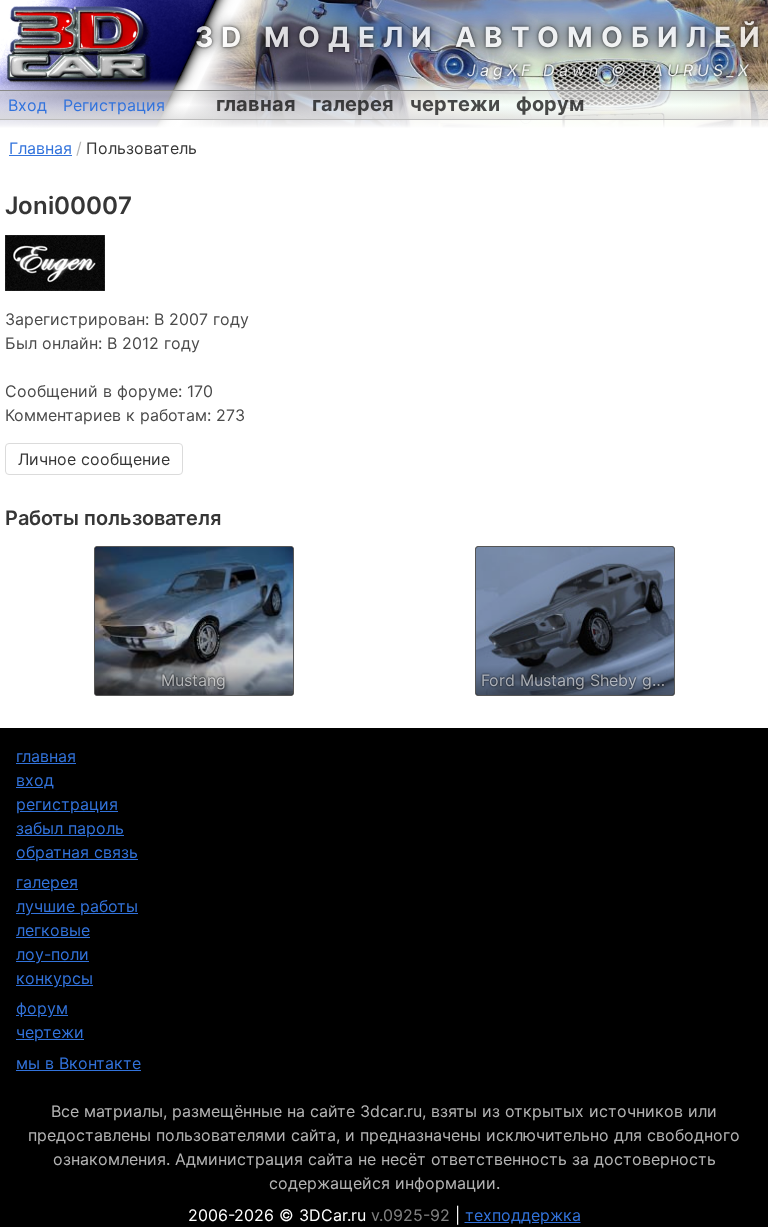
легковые (53, 930)
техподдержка (523, 1215)
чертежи (455, 104)
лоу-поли (52, 954)
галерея (353, 104)
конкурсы (54, 978)
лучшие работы (77, 906)
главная (256, 104)
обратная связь (77, 852)
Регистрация (114, 105)
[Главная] (75, 45)
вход (35, 780)
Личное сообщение (94, 459)
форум (550, 104)
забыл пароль (70, 828)
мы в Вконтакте (78, 1063)
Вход (27, 105)
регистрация (67, 804)
